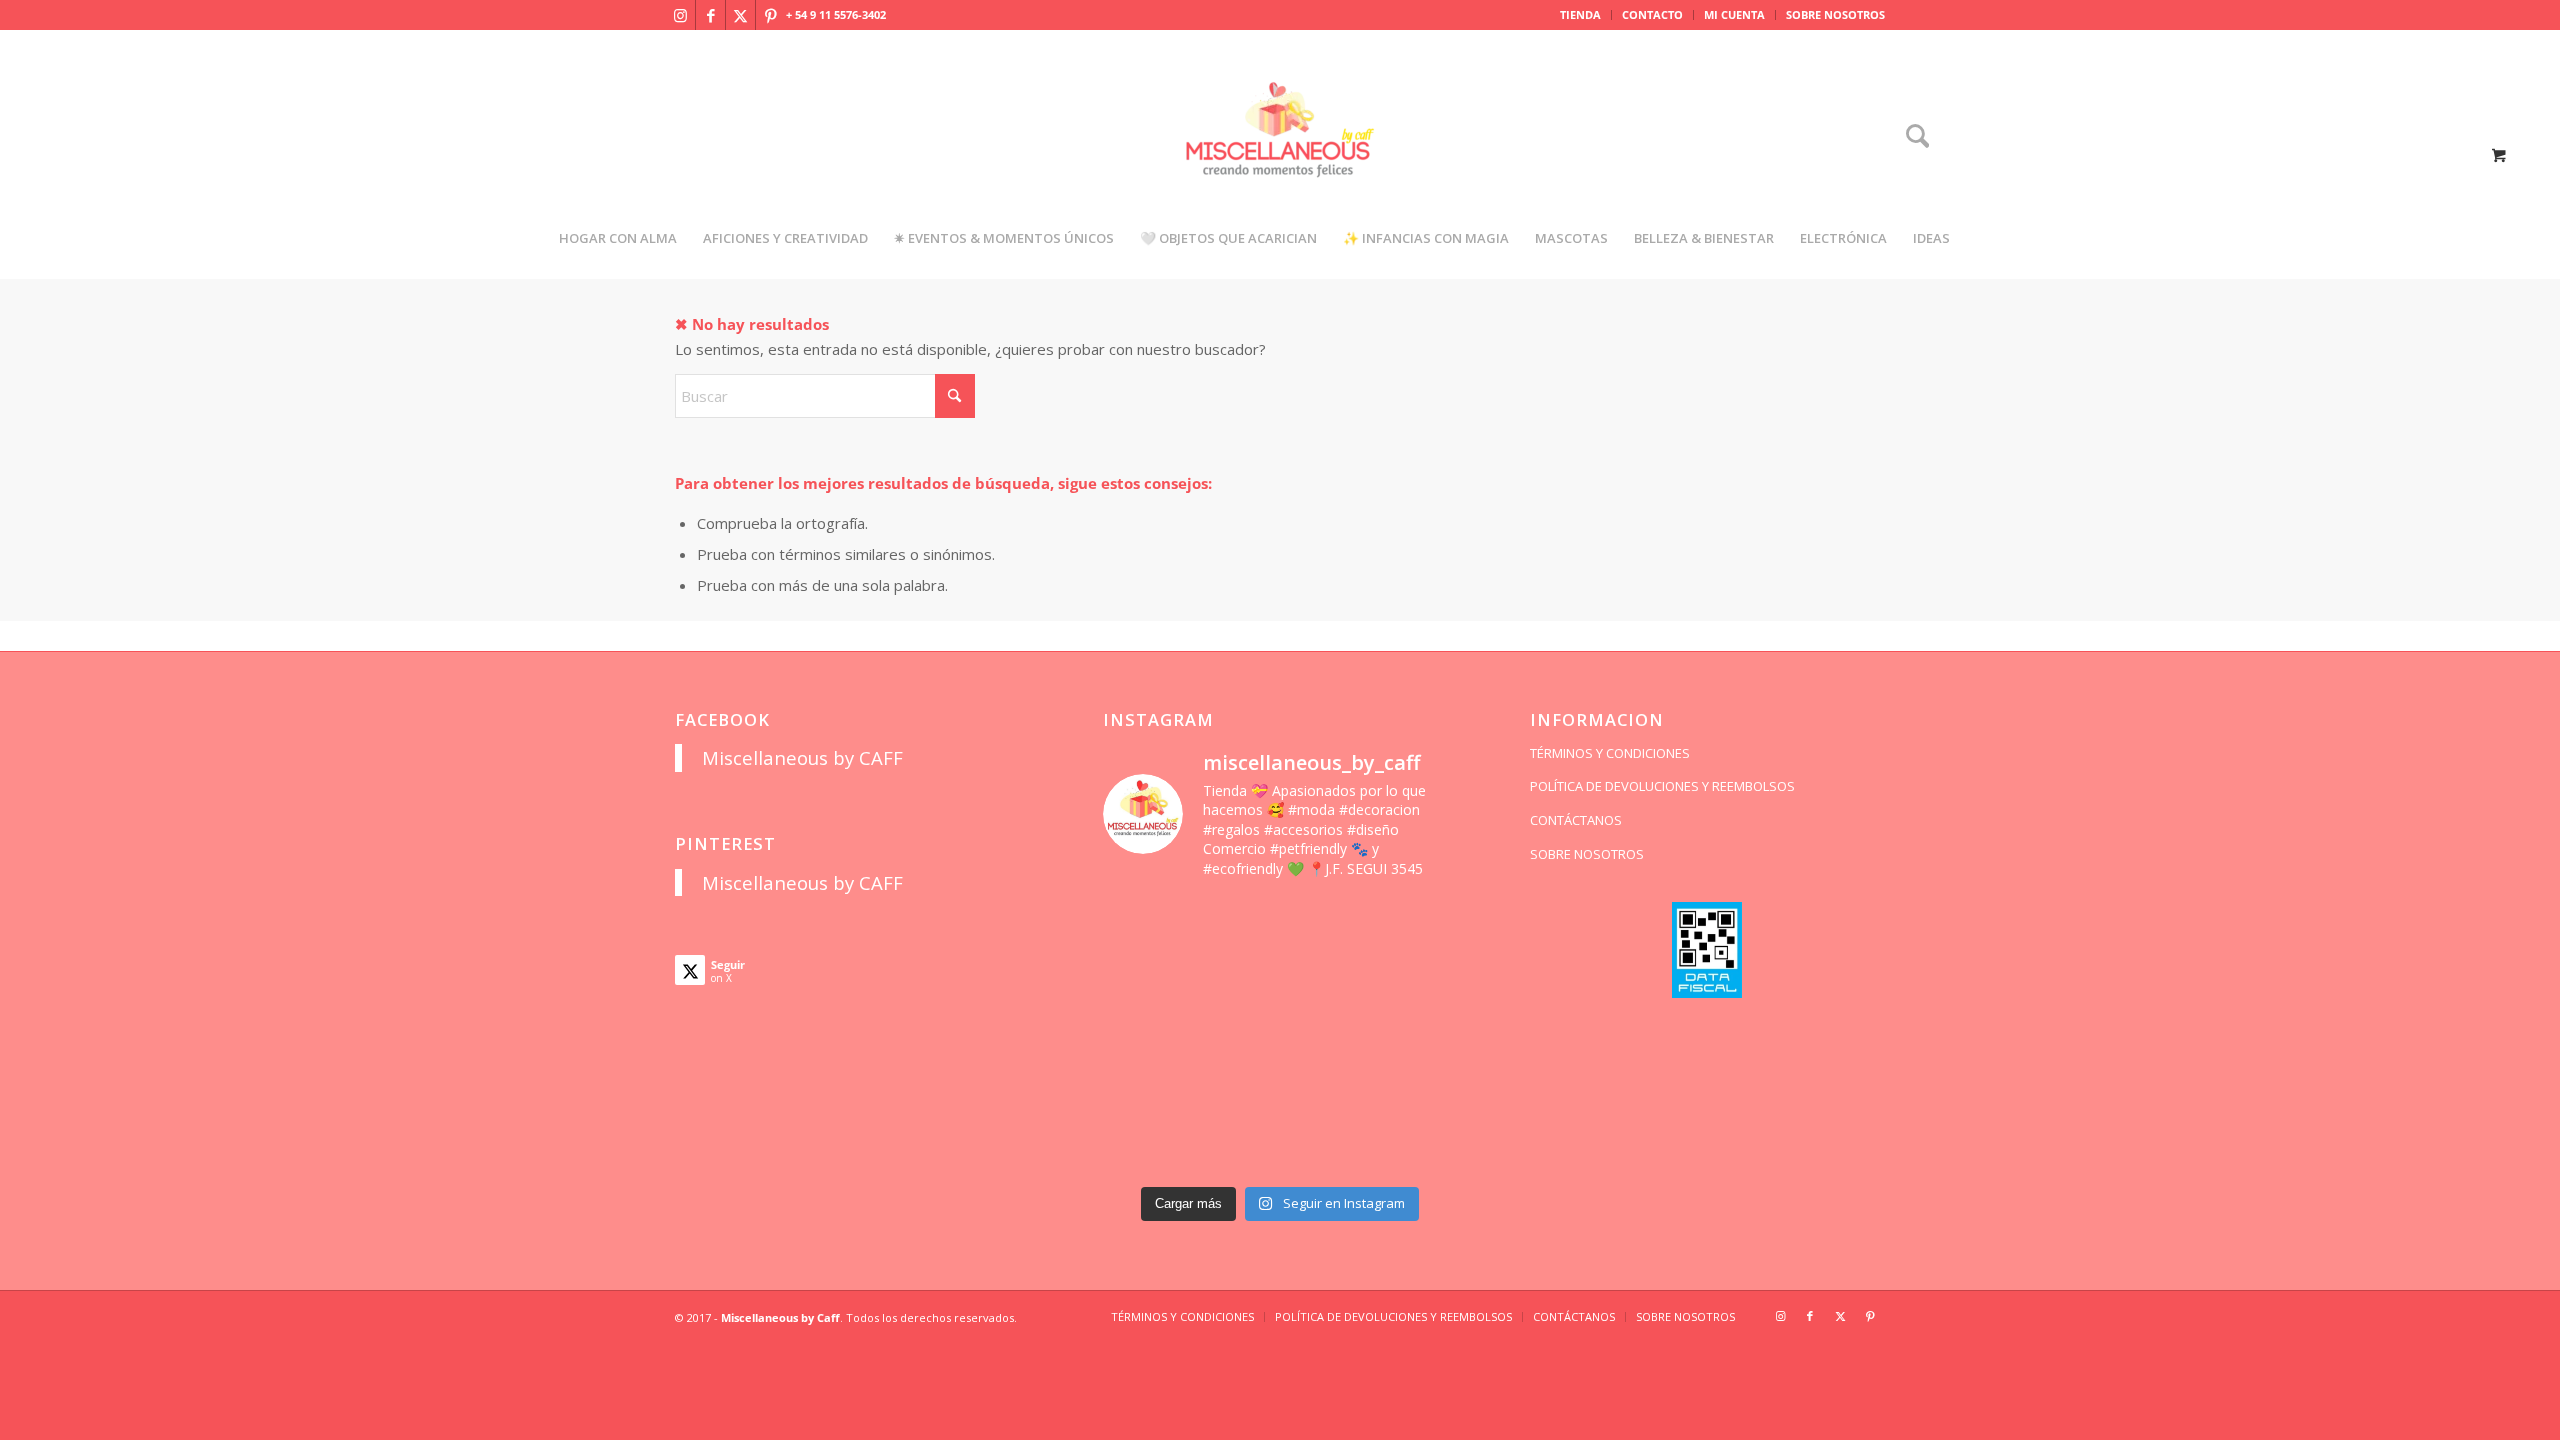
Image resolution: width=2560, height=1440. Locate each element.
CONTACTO (1652, 14)
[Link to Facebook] (710, 15)
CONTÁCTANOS (1576, 820)
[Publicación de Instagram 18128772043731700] (1234, 1036)
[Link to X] (740, 15)
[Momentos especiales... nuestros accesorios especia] (1325, 1036)
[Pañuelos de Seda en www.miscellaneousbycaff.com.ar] (1325, 980)
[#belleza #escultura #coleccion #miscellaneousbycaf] (1325, 1147)
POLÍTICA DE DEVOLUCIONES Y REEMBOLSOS (1662, 786)
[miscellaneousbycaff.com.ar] (1280, 154)
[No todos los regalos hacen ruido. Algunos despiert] (1416, 1091)
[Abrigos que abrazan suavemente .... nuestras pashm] (1234, 1147)
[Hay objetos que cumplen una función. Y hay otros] (1416, 1036)
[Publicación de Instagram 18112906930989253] (1325, 925)
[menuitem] (1581, 15)
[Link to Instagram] (680, 15)
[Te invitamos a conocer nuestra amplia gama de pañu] (1143, 1036)
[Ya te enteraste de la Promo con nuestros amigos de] (1416, 1147)
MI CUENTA (1734, 14)
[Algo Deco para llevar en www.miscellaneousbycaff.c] (1416, 980)
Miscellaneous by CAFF (802, 757)
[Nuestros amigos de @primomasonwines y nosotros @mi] (1143, 1147)
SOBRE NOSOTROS (1835, 14)
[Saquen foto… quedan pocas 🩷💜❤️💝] (1143, 1091)
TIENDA (1580, 14)
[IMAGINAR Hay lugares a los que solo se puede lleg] (1234, 1091)
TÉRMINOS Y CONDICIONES (1610, 753)
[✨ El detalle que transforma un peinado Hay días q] (1234, 925)
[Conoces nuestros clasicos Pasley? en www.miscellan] (1416, 925)
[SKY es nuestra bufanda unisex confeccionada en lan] (1143, 980)
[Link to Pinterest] (771, 15)
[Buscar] (1911, 137)
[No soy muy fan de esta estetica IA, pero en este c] (1143, 925)
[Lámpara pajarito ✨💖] (1325, 1091)
